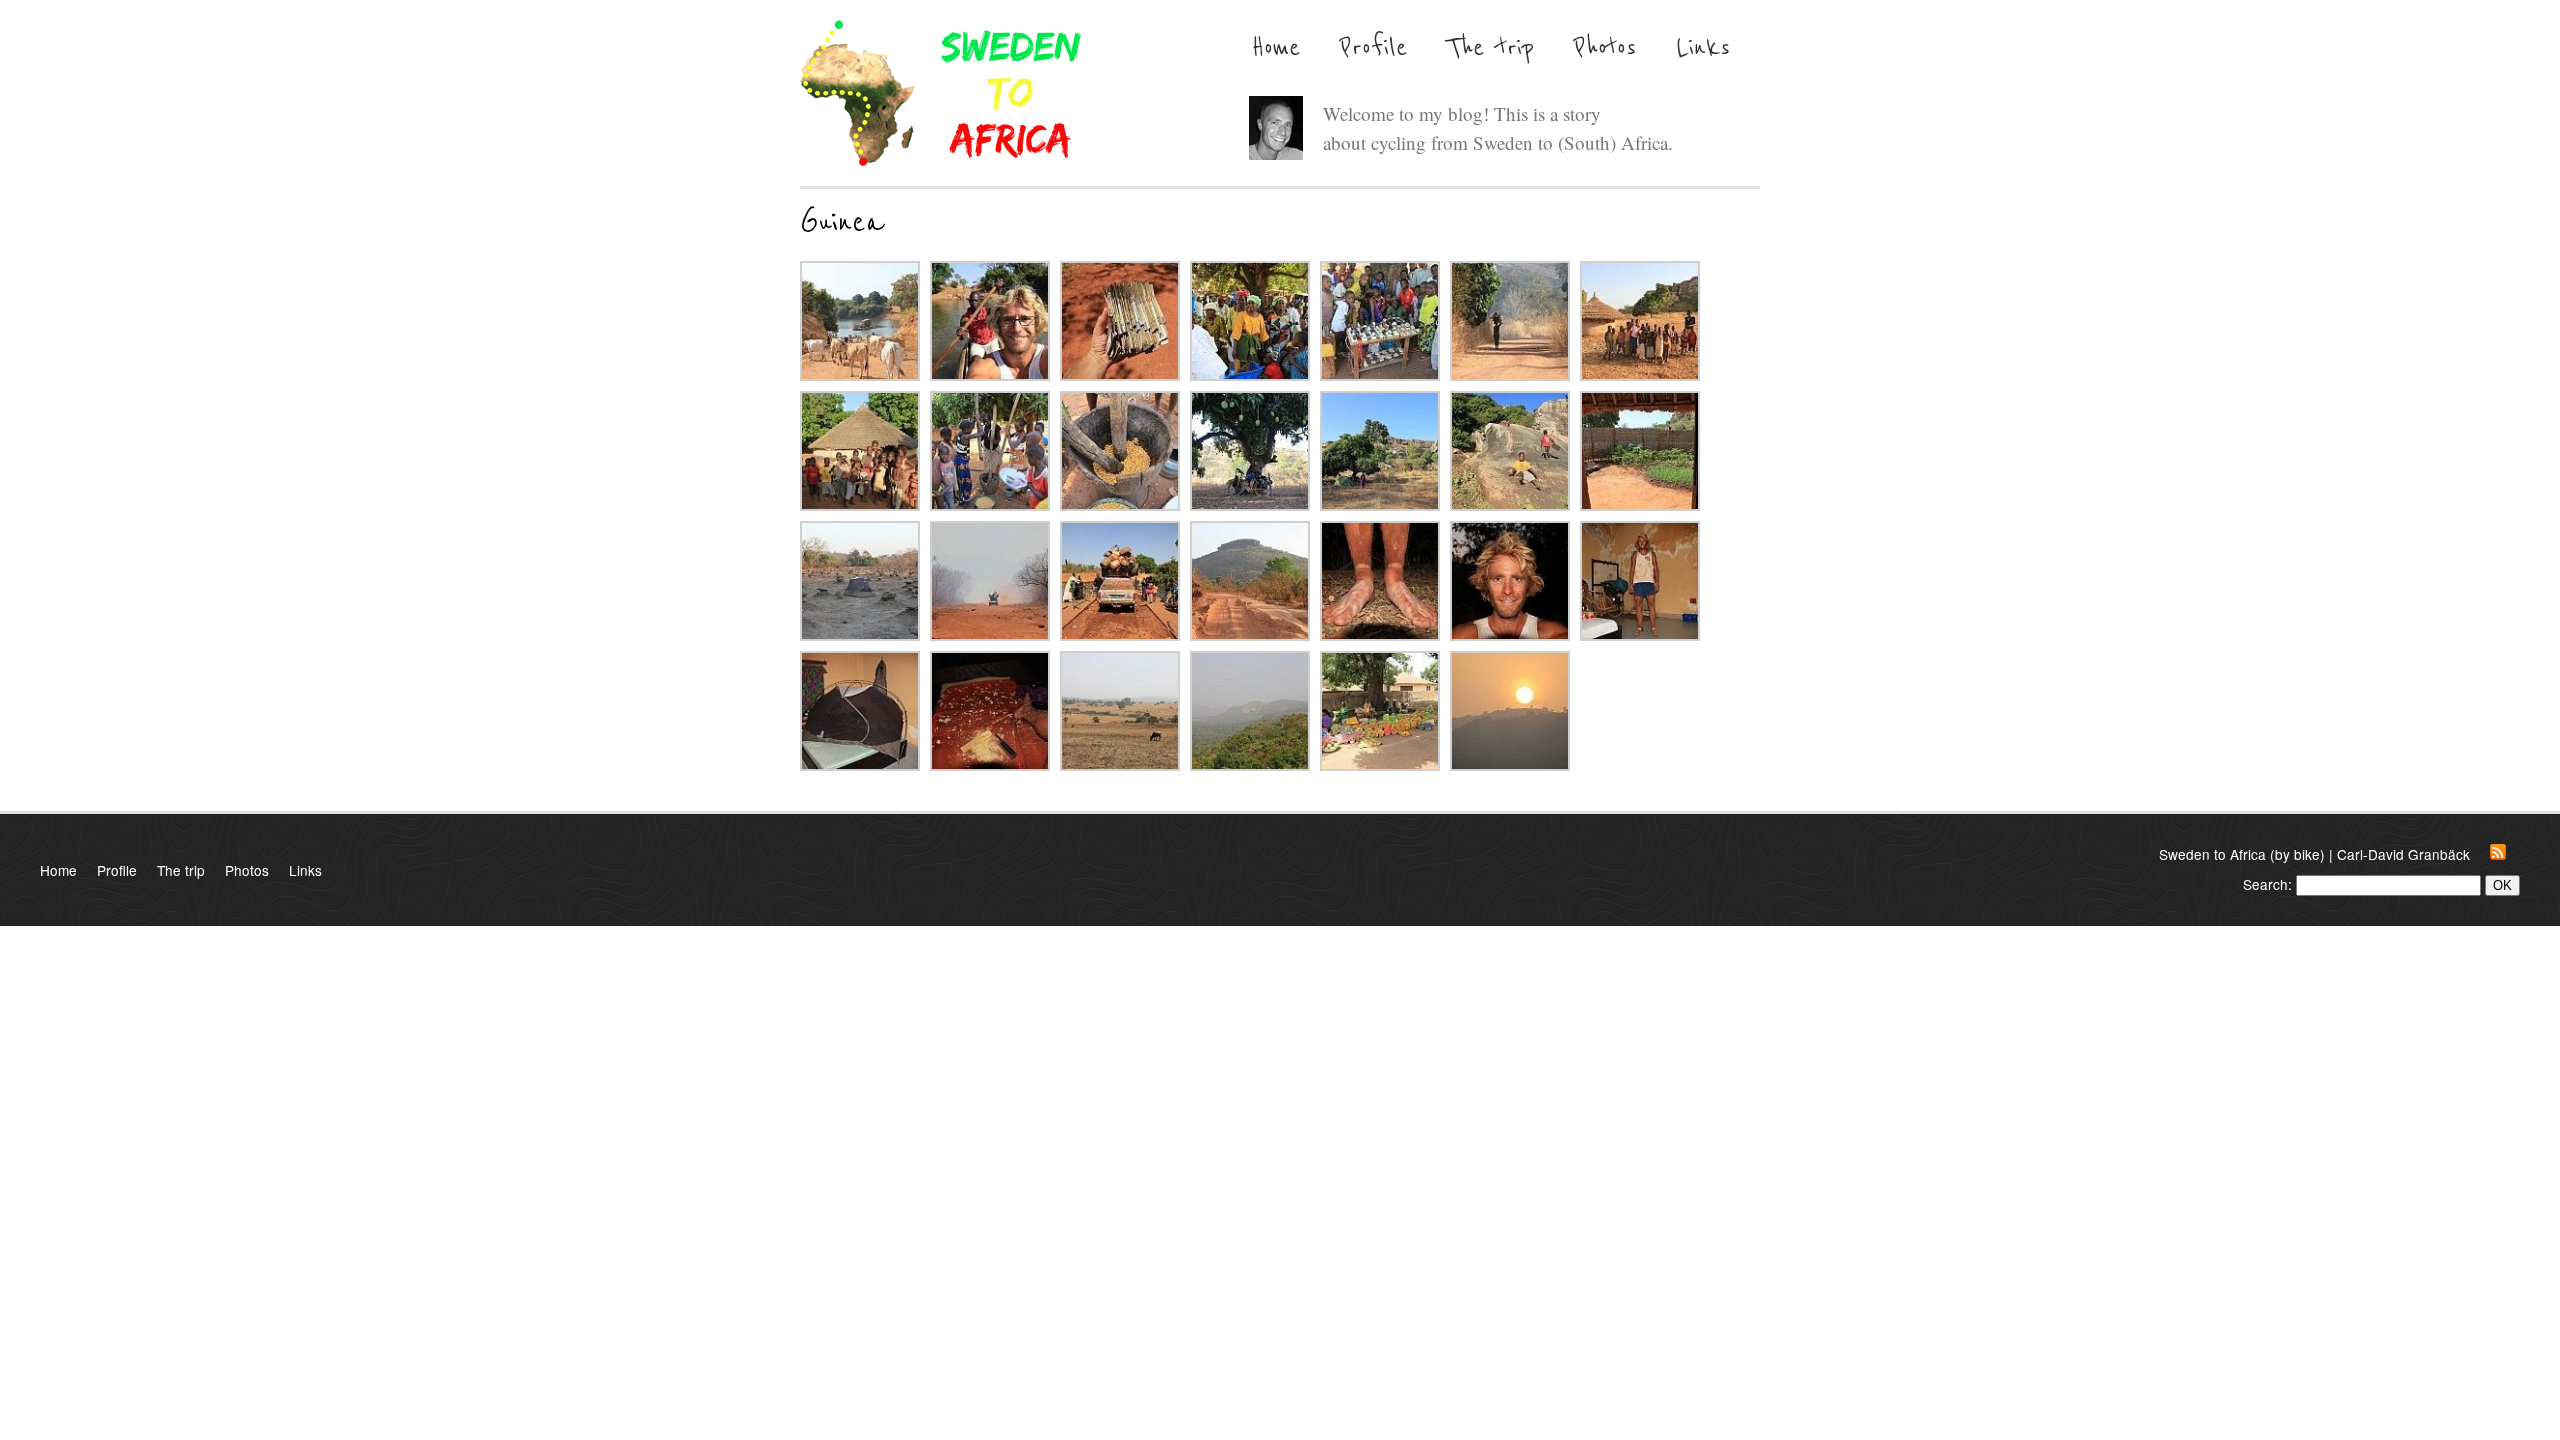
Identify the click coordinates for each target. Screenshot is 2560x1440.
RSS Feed (2505, 852)
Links (1703, 48)
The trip (1490, 48)
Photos (1605, 48)
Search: (2267, 884)
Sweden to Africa (940, 93)
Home (1276, 48)
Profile (1373, 48)
